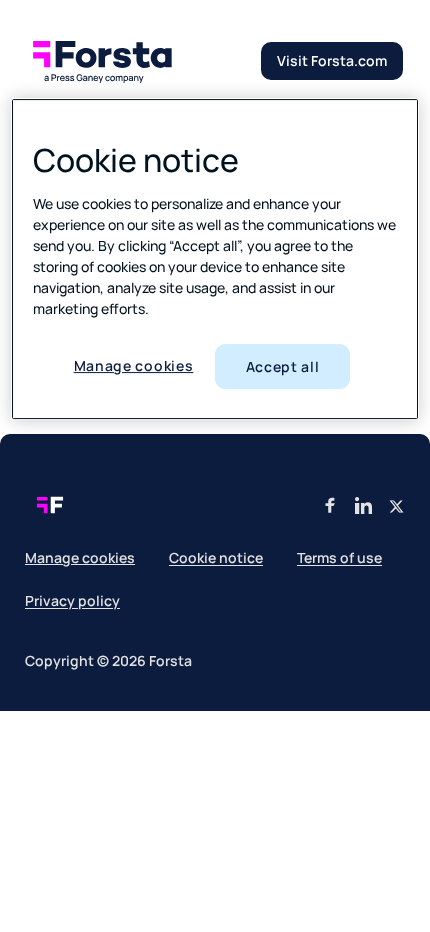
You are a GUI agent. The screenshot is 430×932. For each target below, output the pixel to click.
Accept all (283, 366)
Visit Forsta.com (332, 60)
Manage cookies (134, 365)
